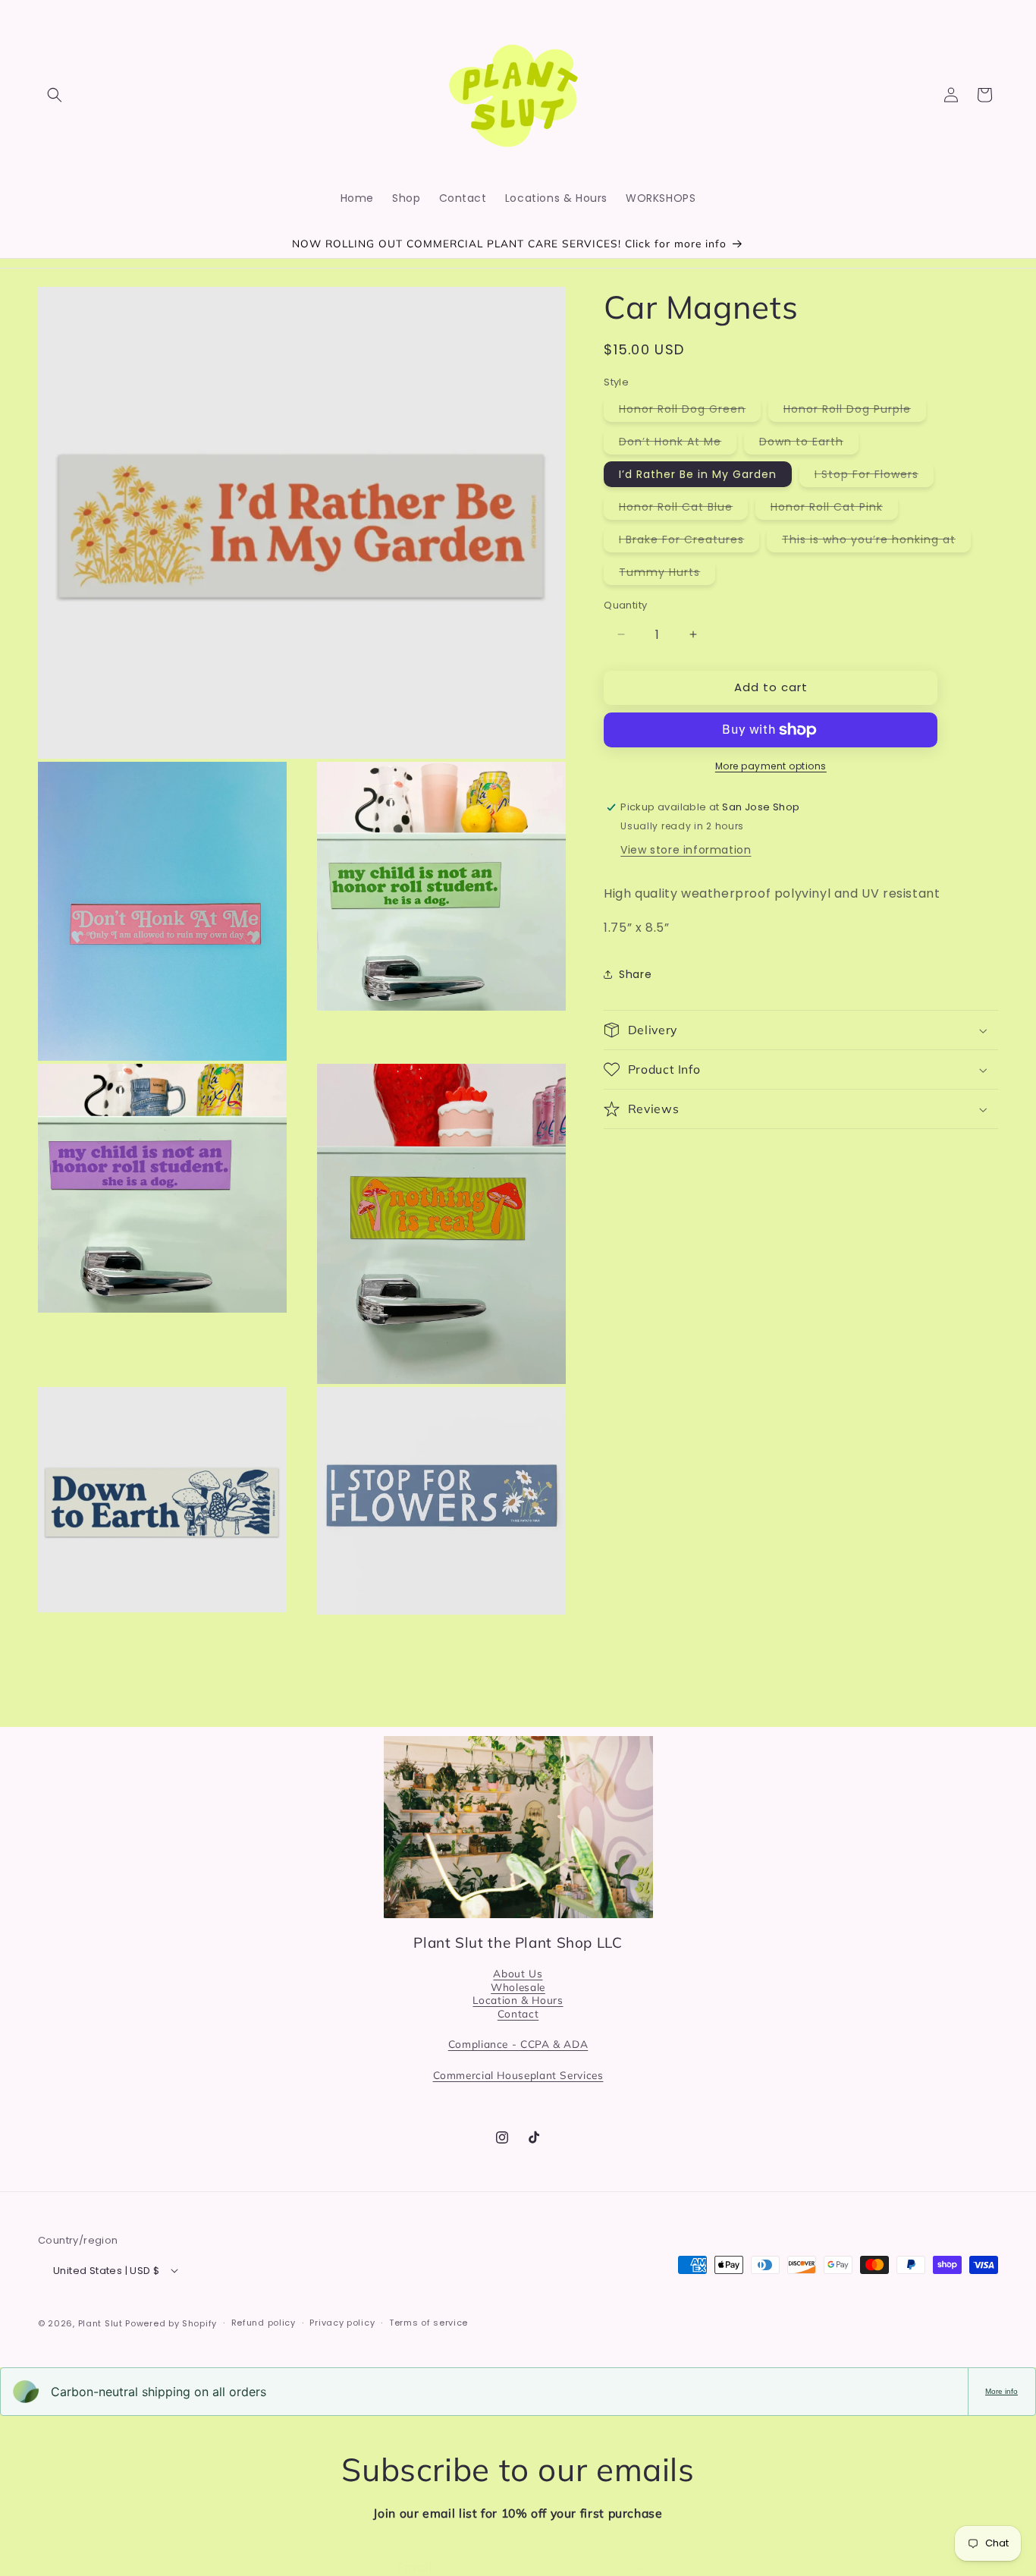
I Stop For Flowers (874, 477)
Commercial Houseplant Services (518, 2075)
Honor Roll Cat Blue (683, 509)
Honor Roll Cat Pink (834, 509)
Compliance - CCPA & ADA (518, 2044)
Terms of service (429, 2323)
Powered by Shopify (171, 2323)
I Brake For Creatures (689, 542)
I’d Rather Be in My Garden (698, 474)
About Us (518, 1973)
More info (1001, 2391)
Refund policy (264, 2323)
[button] (55, 95)
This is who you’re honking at (876, 542)
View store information (686, 850)
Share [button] (635, 974)
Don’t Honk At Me (678, 444)
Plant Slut (100, 2323)
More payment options (771, 766)
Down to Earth (809, 444)
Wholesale (518, 1987)
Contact (518, 2013)
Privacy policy (342, 2323)
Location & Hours (518, 2000)
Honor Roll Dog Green (690, 411)
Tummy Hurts (667, 574)
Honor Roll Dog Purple (855, 411)
